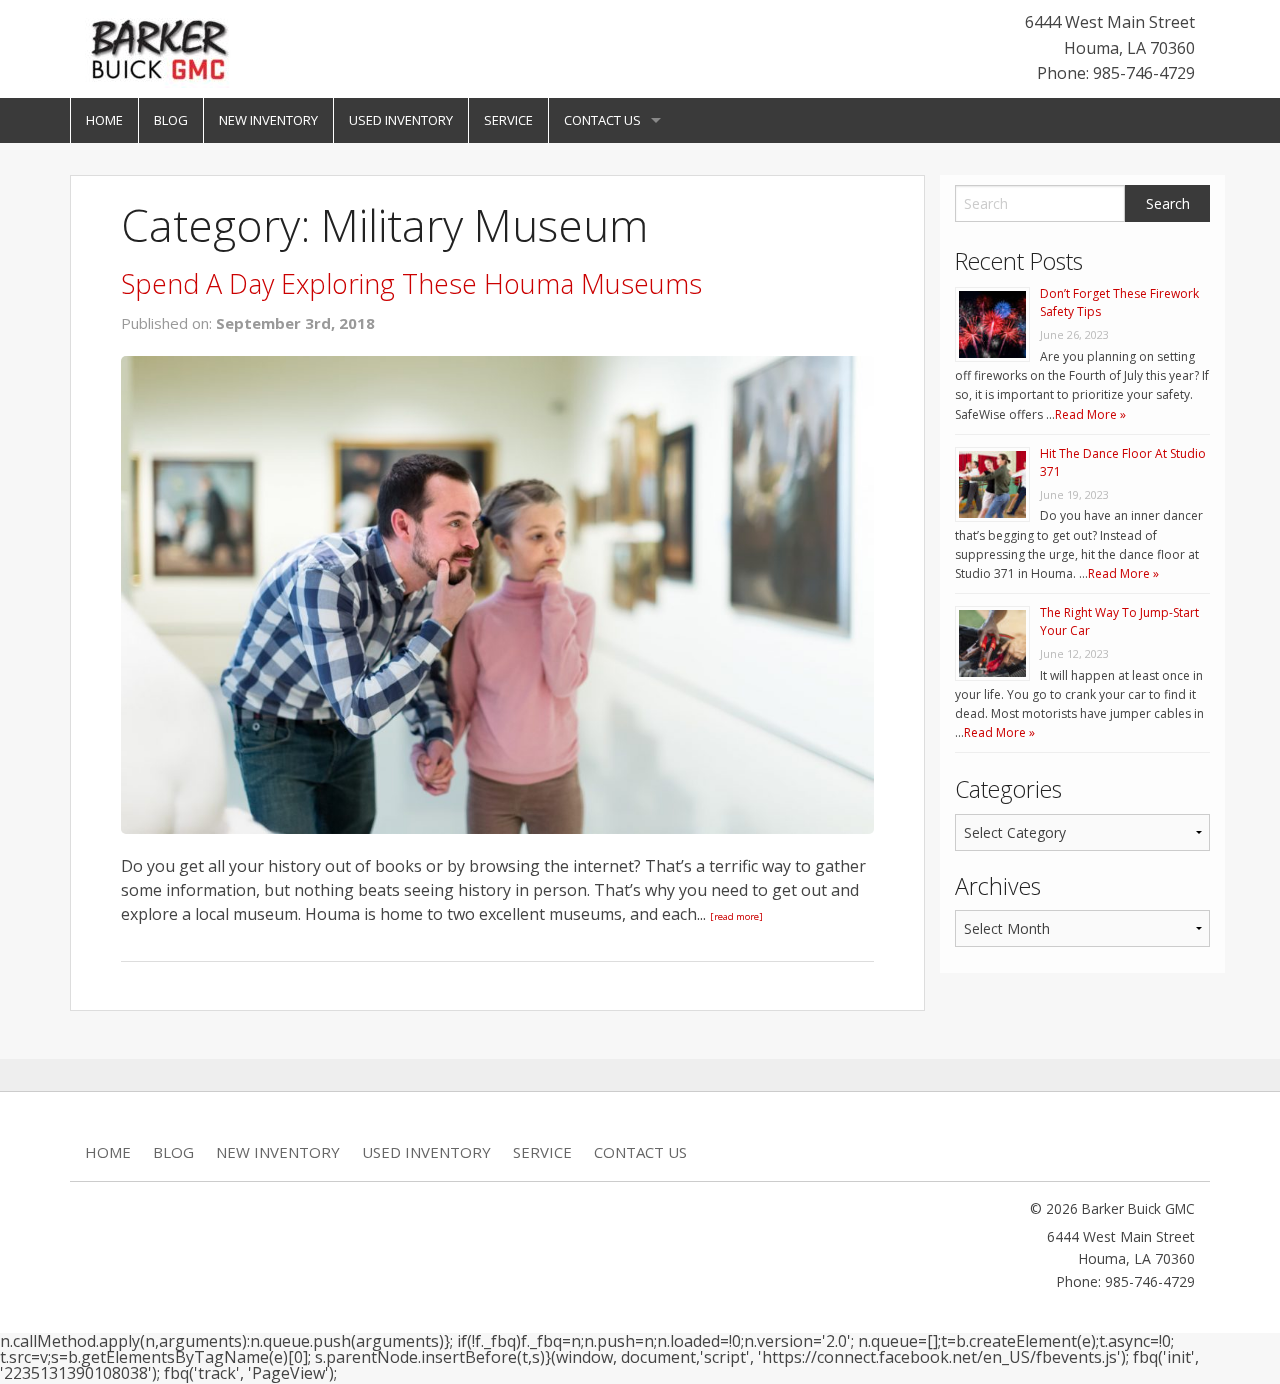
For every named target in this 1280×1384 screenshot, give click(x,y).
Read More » (1090, 414)
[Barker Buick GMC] (160, 47)
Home (104, 120)
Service (508, 120)
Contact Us (602, 120)
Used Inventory (401, 120)
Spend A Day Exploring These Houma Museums (411, 283)
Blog (171, 120)
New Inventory (268, 120)
